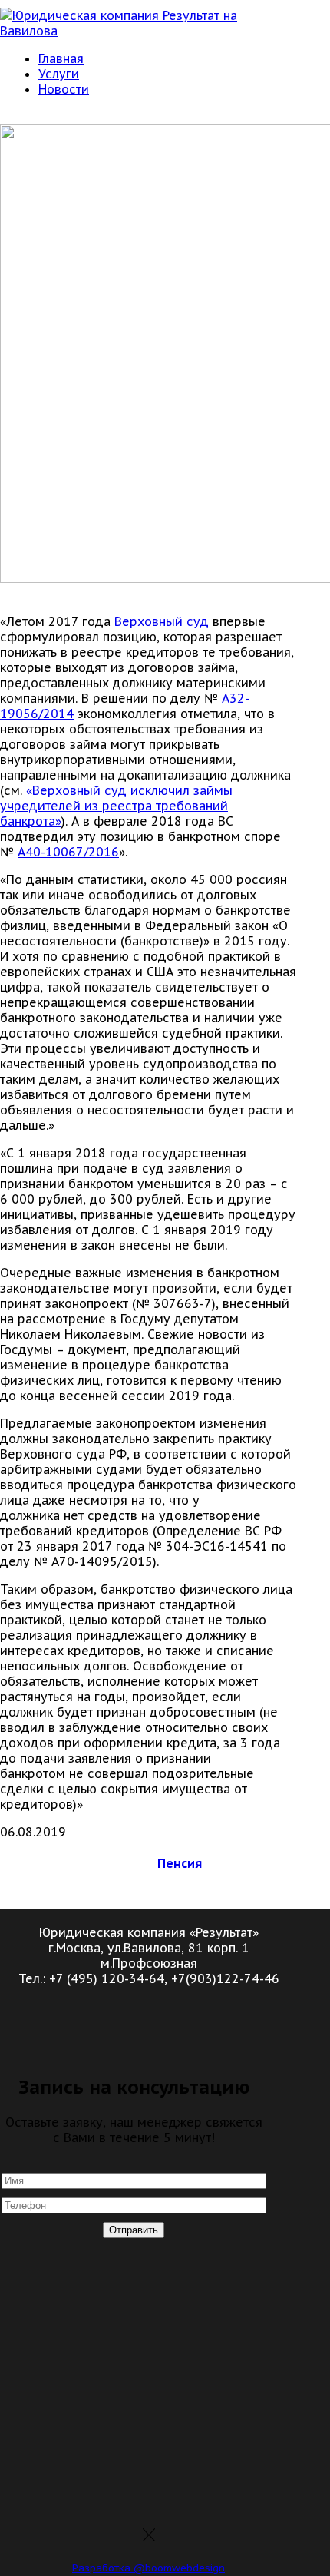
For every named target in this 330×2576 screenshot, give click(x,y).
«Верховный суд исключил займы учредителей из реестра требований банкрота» (116, 806)
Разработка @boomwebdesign (148, 2568)
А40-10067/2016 (68, 852)
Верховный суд (162, 621)
